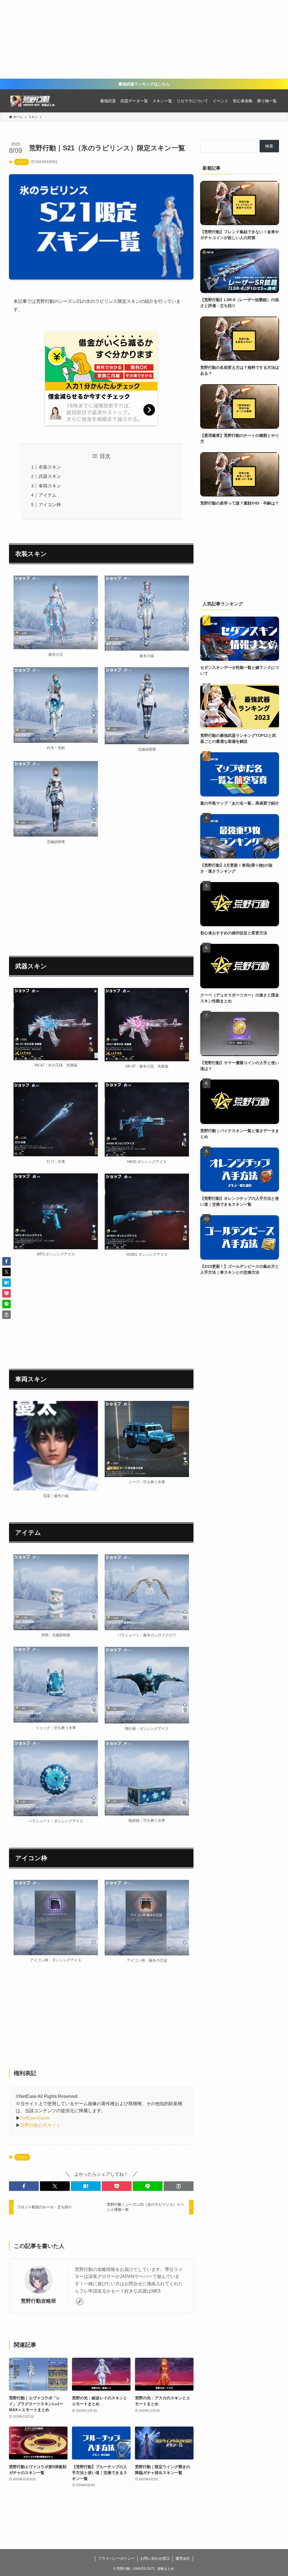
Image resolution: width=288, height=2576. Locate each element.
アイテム (48, 495)
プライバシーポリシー (116, 2558)
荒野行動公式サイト (40, 2125)
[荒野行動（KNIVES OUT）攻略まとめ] (34, 101)
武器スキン (50, 476)
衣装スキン (50, 467)
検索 (269, 146)
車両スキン (50, 486)
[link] (80, 2302)
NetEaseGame (35, 2118)
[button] (24, 2186)
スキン (22, 162)
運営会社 (183, 2558)
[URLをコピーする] (179, 2186)
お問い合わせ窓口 (155, 2558)
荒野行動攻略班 (39, 2301)
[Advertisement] (144, 39)
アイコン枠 (50, 505)
